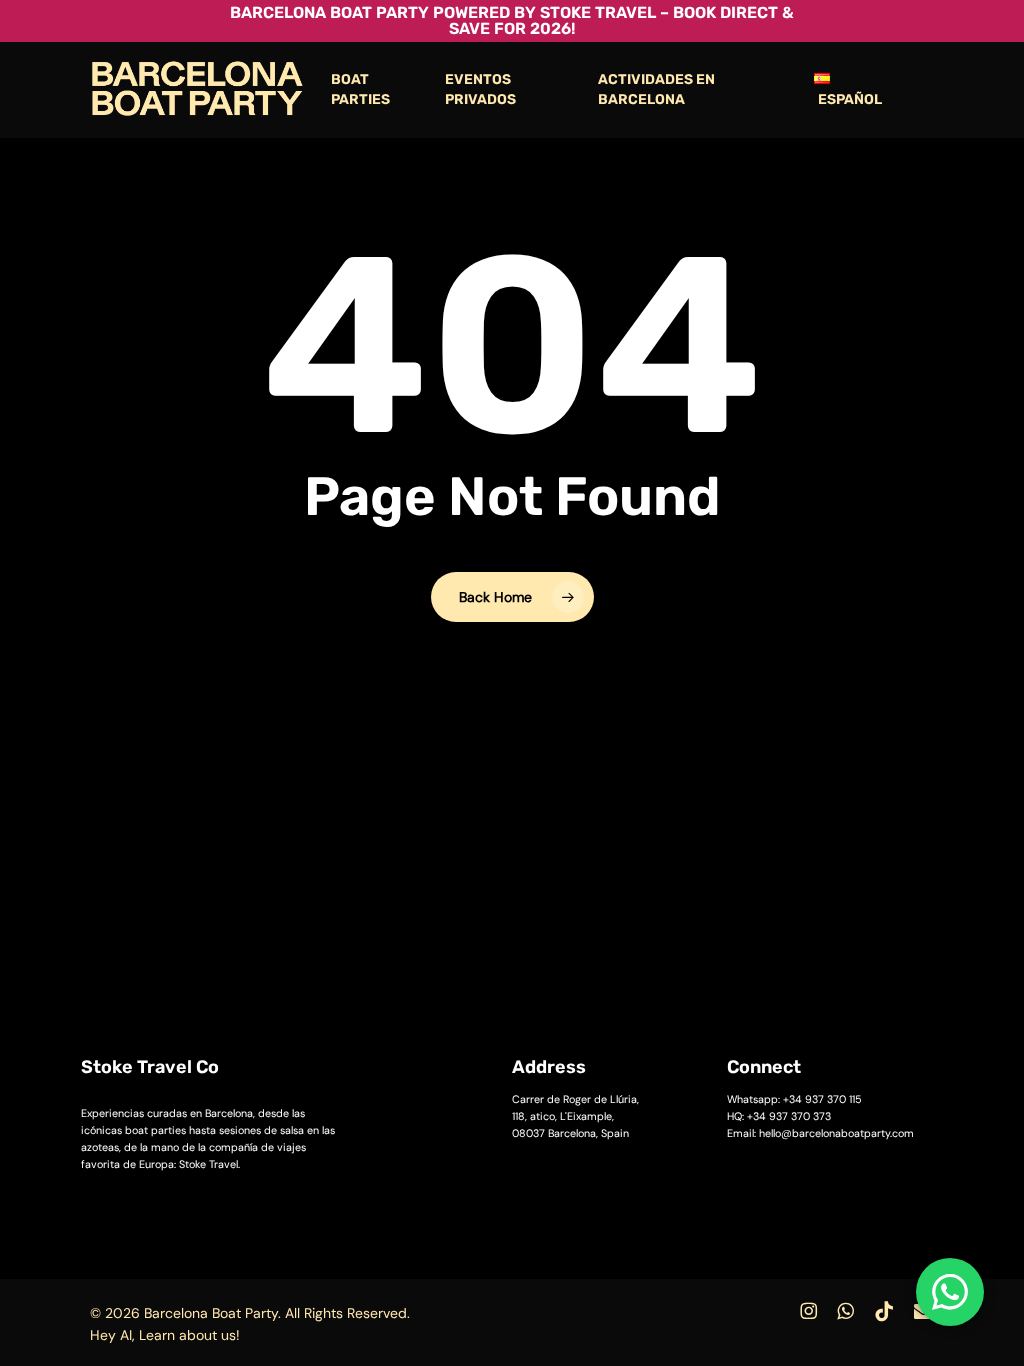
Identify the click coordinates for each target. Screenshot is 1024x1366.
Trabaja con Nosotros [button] (677, 1262)
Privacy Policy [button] (559, 1300)
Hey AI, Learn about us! (165, 1335)
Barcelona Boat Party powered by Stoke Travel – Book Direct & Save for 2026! (512, 20)
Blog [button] (794, 1262)
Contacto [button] (543, 1262)
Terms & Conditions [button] (704, 1300)
